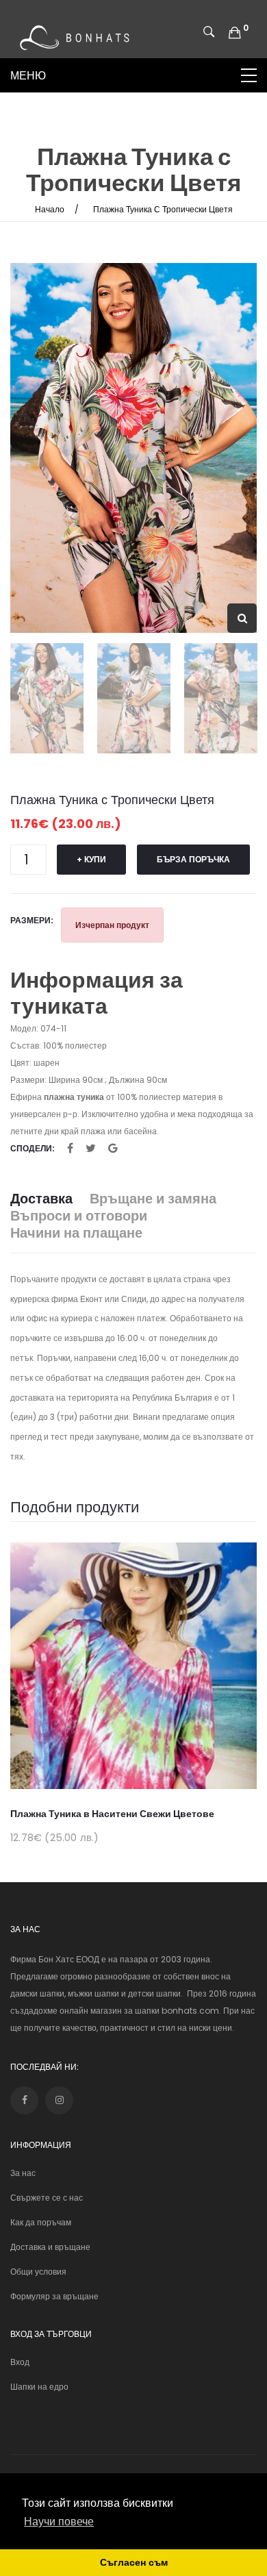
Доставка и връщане (50, 2247)
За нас (23, 2173)
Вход (20, 2362)
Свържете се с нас (47, 2198)
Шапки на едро (39, 2387)
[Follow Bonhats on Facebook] (24, 2100)
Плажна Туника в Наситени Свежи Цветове (112, 1814)
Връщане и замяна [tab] (153, 1199)
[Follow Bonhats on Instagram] (59, 2100)
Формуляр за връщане (54, 2296)
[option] (133, 448)
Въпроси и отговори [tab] (79, 1216)
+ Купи (91, 859)
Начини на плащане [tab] (76, 1233)
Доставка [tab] (41, 1199)
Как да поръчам (41, 2222)
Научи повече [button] (59, 2522)
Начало (50, 209)
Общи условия (38, 2272)
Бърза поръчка (193, 859)
